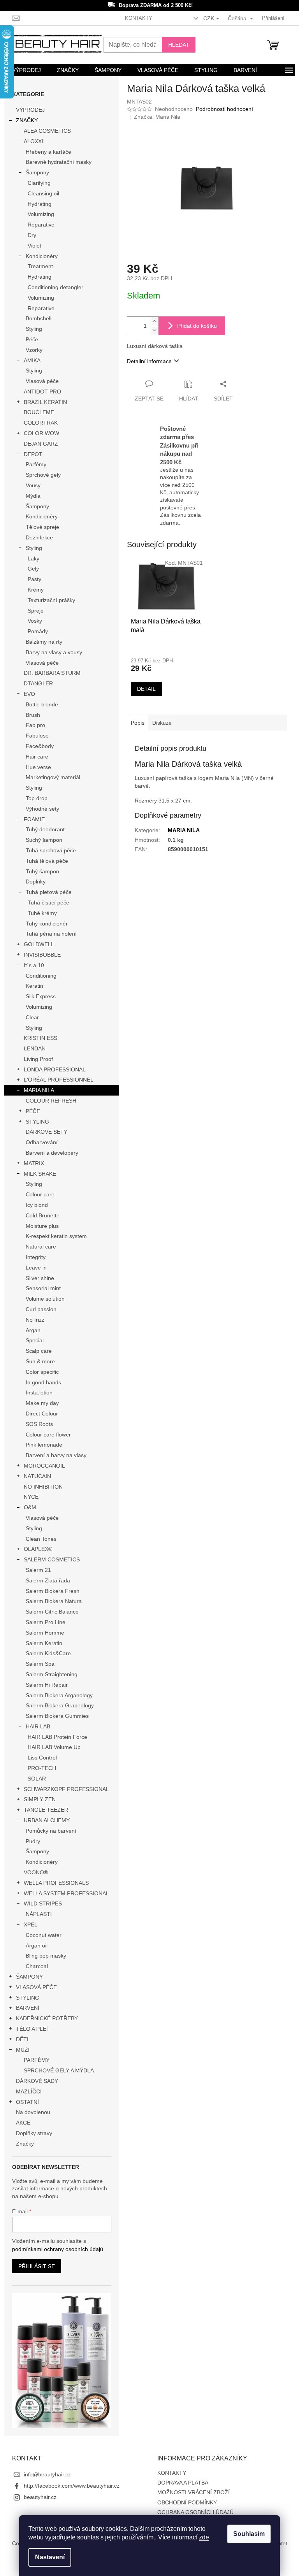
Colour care (40, 1194)
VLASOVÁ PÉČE (36, 1987)
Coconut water (44, 1935)
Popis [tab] (138, 723)
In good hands (43, 1382)
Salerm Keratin (44, 1643)
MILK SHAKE (40, 1174)
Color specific (42, 1372)
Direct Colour (42, 1414)
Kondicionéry (42, 256)
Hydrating (40, 204)
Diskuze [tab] (162, 723)
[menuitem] (26, 70)
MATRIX (34, 1163)
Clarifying (39, 183)
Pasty (34, 579)
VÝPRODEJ (30, 110)
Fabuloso (37, 736)
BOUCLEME (39, 412)
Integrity (36, 1257)
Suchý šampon (44, 840)
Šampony (37, 172)
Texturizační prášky (51, 600)
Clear (32, 1017)
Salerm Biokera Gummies (57, 1716)
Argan (33, 1330)
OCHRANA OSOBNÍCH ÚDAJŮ (195, 2512)
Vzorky (34, 350)
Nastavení (50, 2557)
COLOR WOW (41, 433)
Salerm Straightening (52, 1674)
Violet (34, 246)
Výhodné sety (42, 809)
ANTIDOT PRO (42, 392)
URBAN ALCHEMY (47, 1820)
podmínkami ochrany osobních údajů (58, 2249)
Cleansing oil (43, 193)
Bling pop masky (46, 1956)
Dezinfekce (39, 537)
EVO (29, 694)
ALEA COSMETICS (47, 131)
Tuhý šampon (42, 871)
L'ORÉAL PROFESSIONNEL (59, 1080)
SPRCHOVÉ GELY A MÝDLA (59, 2070)
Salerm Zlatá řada (48, 1580)
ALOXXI (33, 141)
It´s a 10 (34, 965)
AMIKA (32, 360)
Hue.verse (38, 767)
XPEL (31, 1925)
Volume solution (45, 1299)
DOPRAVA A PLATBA (183, 2483)
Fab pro (35, 725)
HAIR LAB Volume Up (54, 1747)
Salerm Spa (40, 1664)
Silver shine (40, 1278)
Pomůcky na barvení (51, 1831)
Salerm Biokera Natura (54, 1601)
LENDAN (35, 1048)
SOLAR (37, 1779)
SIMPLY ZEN (40, 1799)
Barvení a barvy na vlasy (56, 1455)
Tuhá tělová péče (47, 861)
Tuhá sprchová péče (51, 850)
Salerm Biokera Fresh (53, 1591)
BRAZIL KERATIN (45, 402)
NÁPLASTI (39, 1914)
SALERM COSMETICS (52, 1559)
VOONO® (36, 1872)
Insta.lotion (39, 1392)
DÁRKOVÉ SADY (37, 2081)
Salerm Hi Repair (47, 1685)
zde (204, 2537)
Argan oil (37, 1946)
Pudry (33, 1841)
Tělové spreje (42, 527)
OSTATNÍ (27, 2102)
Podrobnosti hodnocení (224, 109)
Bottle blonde (42, 704)
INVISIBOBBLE (42, 955)
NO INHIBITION (43, 1487)
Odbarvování (42, 1142)
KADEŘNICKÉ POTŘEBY (47, 2018)
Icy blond (37, 1205)
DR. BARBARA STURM (52, 673)
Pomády (38, 631)
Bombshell (39, 318)
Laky (33, 558)
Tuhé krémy (42, 913)
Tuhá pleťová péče (49, 892)
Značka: (157, 117)
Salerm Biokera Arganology (59, 1695)
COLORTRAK (41, 423)
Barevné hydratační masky (59, 162)
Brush (33, 715)
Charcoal (37, 1966)
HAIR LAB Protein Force (57, 1737)
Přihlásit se (37, 2266)
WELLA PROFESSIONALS (56, 1883)
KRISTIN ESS (40, 1038)
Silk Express (41, 996)
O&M (30, 1507)
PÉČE (33, 1111)
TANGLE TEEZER (46, 1810)
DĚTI (22, 2039)
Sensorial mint (43, 1288)
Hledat (179, 45)
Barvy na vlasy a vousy (54, 652)
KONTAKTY (139, 18)
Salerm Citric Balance (52, 1612)
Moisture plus (42, 1226)
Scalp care (39, 1351)
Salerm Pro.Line (46, 1622)
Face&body (40, 746)
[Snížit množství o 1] (155, 330)
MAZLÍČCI (29, 2091)
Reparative (41, 225)
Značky (25, 2144)
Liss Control (42, 1758)
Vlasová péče (42, 381)
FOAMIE (34, 819)
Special (35, 1340)
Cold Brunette (43, 1215)
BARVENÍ (28, 2008)
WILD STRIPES (43, 1903)
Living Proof (38, 1059)
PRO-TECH (42, 1768)
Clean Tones (41, 1539)
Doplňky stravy (34, 2133)
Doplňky (36, 881)
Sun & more (40, 1361)
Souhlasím (249, 2534)
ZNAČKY (27, 120)
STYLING (37, 1122)
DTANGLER (38, 683)
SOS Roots (39, 1424)
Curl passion (41, 1309)
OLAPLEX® (38, 1549)
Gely (33, 569)
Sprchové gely (43, 475)
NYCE (31, 1497)
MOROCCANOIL (44, 1466)
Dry (32, 235)
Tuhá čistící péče (48, 903)
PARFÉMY (37, 2060)
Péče (32, 339)
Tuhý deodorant (45, 829)
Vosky (35, 621)
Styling (34, 329)
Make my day (42, 1403)
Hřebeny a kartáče (48, 152)
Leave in (36, 1268)
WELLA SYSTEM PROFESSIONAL (66, 1893)
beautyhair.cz (40, 2497)
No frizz (35, 1320)
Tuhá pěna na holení (51, 934)
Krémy (36, 590)
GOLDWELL (39, 944)
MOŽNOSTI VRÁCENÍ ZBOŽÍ (193, 2492)
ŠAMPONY (29, 1977)
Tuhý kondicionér (47, 924)
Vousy (33, 485)
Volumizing (41, 214)
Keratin (34, 986)
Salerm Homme (45, 1633)
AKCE (23, 2123)
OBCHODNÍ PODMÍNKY (187, 2502)
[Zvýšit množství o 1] (155, 321)
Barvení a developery (52, 1153)
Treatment (40, 266)
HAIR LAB (38, 1726)
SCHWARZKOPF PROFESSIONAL (66, 1789)
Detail (146, 689)
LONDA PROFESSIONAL (55, 1069)
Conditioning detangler (55, 287)
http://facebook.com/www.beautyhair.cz (72, 2486)
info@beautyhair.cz (47, 2474)
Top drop (37, 798)
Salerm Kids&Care (48, 1653)
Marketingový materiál (53, 777)
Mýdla (33, 496)
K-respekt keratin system (56, 1236)
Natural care (41, 1247)
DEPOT (33, 454)
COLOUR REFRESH (51, 1101)
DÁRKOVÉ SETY (47, 1132)
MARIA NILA (39, 1090)
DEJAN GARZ (41, 444)
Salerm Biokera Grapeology (60, 1705)
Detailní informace (149, 361)
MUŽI (23, 2050)
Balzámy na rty (44, 642)
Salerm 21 (38, 1570)
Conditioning (41, 976)
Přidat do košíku (197, 326)
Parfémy (36, 464)
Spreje (36, 611)
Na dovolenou (33, 2112)
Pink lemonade (44, 1445)
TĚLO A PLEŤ (33, 2029)
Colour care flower (48, 1435)
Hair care (37, 757)
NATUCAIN (37, 1476)
